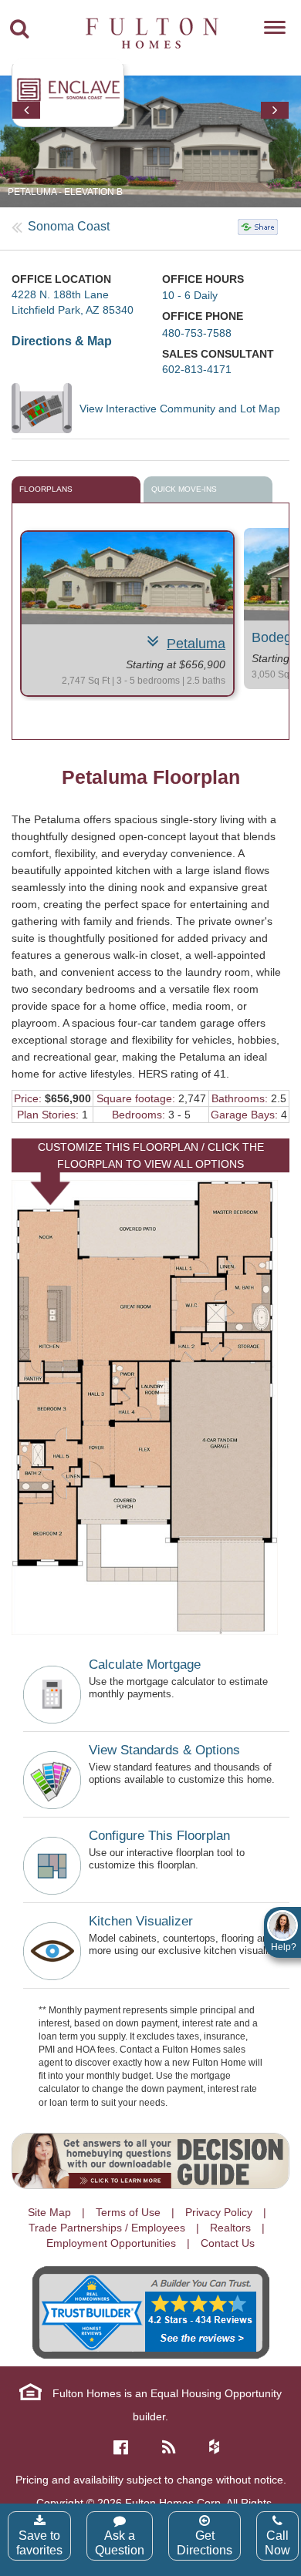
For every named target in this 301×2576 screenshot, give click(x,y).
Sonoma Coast (69, 226)
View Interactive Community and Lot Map (180, 409)
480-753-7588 (197, 333)
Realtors (230, 2228)
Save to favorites (39, 2543)
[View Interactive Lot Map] (46, 408)
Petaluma (196, 644)
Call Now (277, 2543)
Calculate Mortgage (145, 1665)
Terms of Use (128, 2212)
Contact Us (228, 2243)
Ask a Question (120, 2543)
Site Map (49, 2212)
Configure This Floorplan (159, 1836)
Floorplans (46, 489)
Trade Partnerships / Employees (107, 2228)
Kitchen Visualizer (141, 1921)
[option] (127, 614)
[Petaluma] (127, 578)
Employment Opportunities (111, 2243)
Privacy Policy (219, 2212)
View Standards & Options (164, 1750)
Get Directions (205, 2543)
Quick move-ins (184, 489)
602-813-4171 (197, 369)
